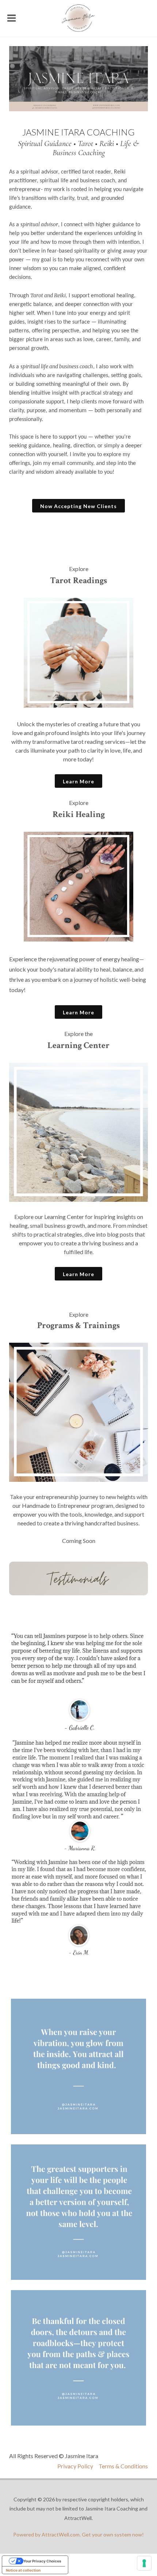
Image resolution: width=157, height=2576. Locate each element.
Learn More (78, 781)
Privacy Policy (75, 2466)
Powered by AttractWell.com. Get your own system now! (78, 2534)
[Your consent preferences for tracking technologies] (144, 2563)
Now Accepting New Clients (78, 506)
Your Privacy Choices (42, 2561)
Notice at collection (23, 2570)
